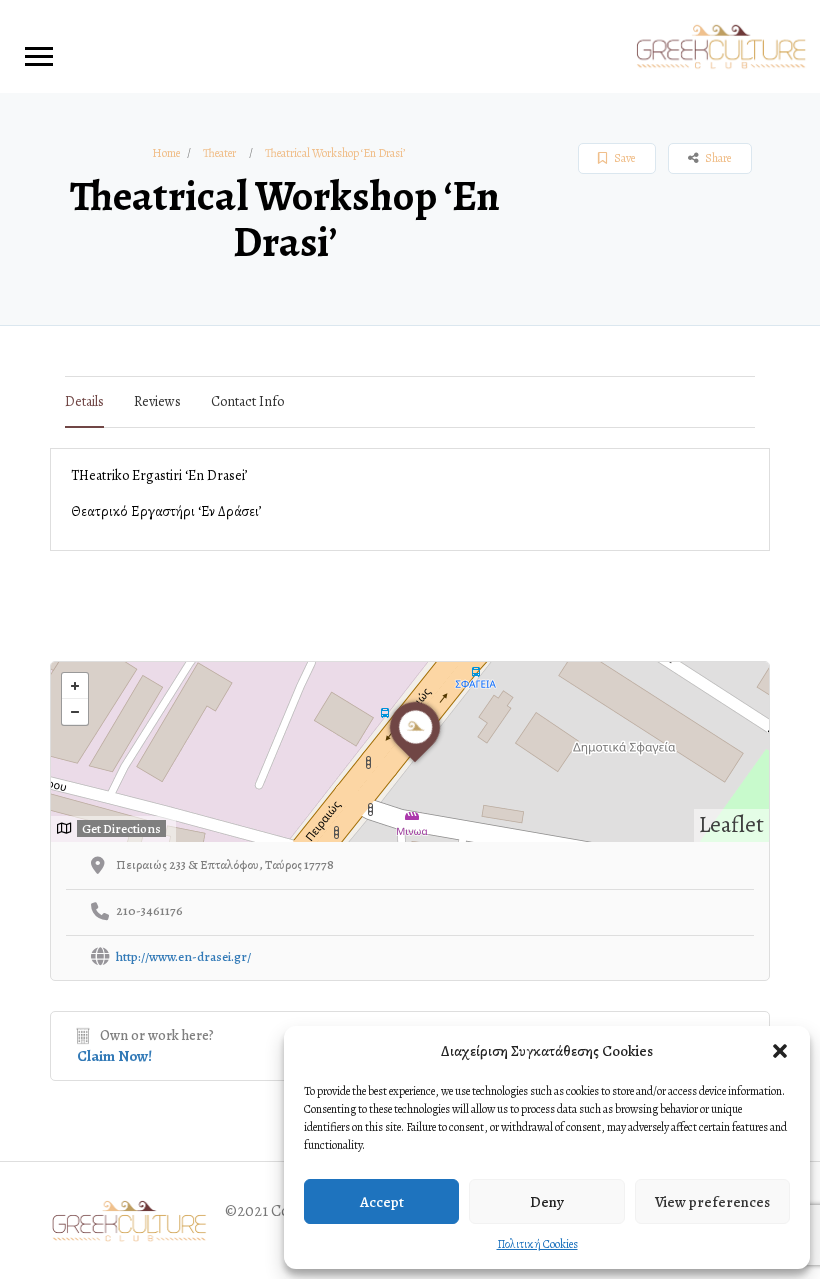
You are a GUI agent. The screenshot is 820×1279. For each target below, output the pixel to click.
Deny (547, 1202)
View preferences (712, 1202)
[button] (780, 1051)
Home (166, 153)
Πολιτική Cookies (537, 1244)
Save (623, 158)
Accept (382, 1202)
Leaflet (731, 824)
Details (84, 401)
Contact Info (247, 401)
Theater (219, 153)
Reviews (157, 401)
